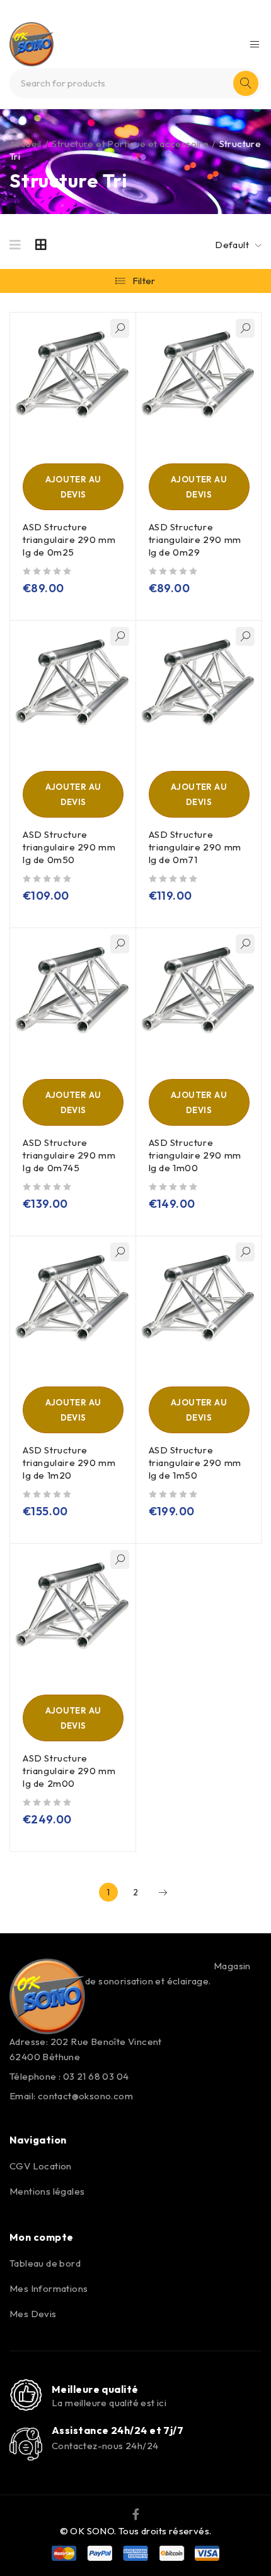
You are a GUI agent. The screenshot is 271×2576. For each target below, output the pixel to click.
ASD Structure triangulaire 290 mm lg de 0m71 (195, 847)
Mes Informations (49, 2288)
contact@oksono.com (85, 2096)
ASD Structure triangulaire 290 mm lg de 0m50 (69, 847)
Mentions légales (47, 2191)
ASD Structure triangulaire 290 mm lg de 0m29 (195, 540)
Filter (144, 281)
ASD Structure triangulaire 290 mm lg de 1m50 (195, 1463)
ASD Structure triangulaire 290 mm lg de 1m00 (195, 1155)
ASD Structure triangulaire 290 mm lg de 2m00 (69, 1771)
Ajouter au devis (73, 487)
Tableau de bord (45, 2263)
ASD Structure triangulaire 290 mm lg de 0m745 (69, 1155)
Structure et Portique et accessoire (130, 144)
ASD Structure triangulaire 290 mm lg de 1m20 (69, 1463)
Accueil (26, 144)
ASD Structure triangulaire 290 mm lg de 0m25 (69, 540)
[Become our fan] (136, 2513)
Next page (163, 1892)
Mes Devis (33, 2314)
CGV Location (41, 2166)
